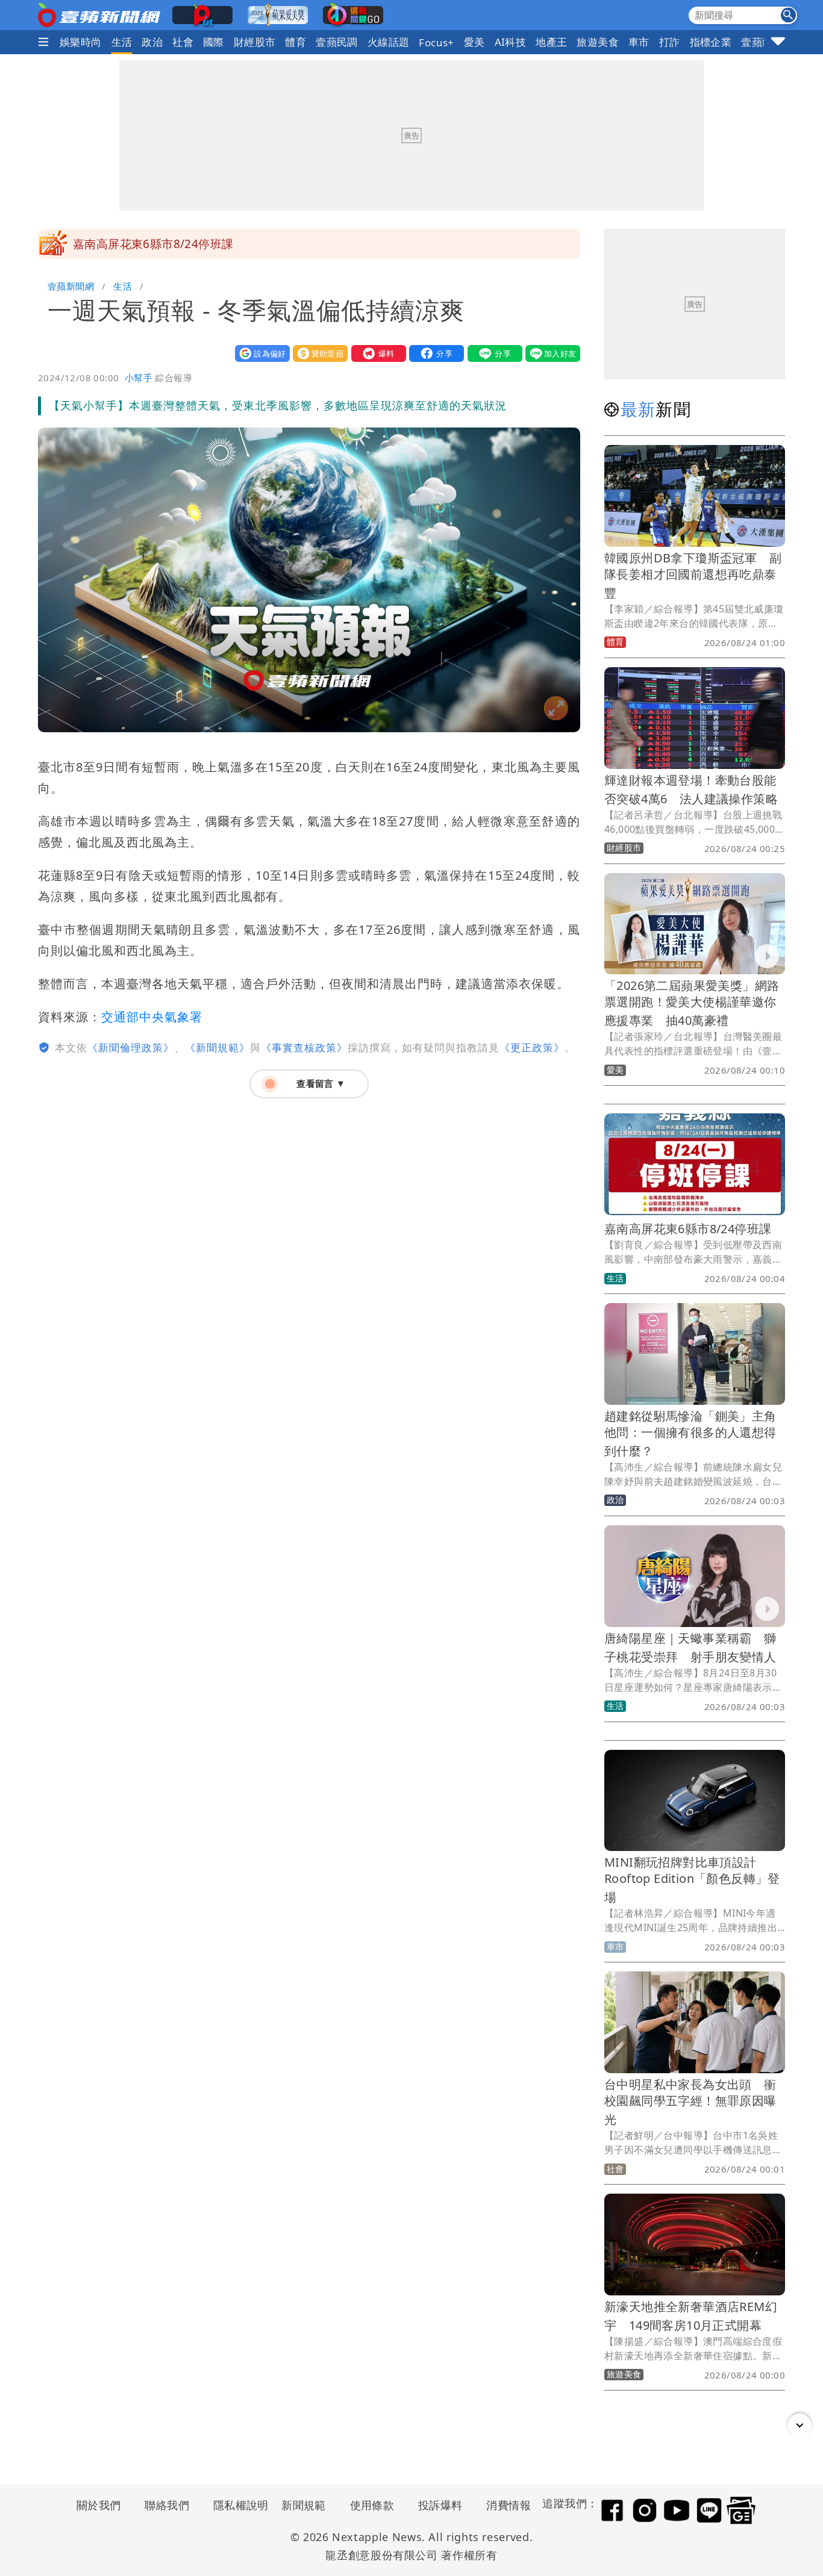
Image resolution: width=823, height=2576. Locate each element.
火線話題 (389, 42)
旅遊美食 (598, 42)
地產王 (551, 42)
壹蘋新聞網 (71, 286)
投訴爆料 (440, 2505)
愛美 (474, 42)
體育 (296, 42)
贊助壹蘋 (318, 353)
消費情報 (509, 2505)
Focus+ (436, 42)
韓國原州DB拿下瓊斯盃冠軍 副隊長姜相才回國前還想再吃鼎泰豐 (693, 575)
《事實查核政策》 (304, 1047)
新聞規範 (304, 2505)
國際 (214, 42)
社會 (183, 42)
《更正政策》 (532, 1047)
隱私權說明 (237, 2505)
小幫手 (139, 378)
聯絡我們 (167, 2505)
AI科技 (511, 42)
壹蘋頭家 (762, 42)
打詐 (670, 42)
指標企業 (711, 42)
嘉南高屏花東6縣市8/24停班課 (153, 244)
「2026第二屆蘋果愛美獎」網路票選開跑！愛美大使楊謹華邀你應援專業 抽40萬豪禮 (692, 1003)
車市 (639, 42)
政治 (152, 42)
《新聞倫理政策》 (131, 1047)
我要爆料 (376, 353)
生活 (122, 42)
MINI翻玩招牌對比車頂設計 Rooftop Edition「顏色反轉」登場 (692, 1880)
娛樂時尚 (81, 42)
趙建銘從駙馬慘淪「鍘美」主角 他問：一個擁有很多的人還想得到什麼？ (696, 1433)
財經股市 (255, 42)
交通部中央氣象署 (152, 1017)
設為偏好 (260, 353)
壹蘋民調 (337, 42)
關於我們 (99, 2505)
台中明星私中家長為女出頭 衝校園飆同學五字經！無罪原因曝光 (690, 2102)
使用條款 (372, 2505)
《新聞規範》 (217, 1047)
